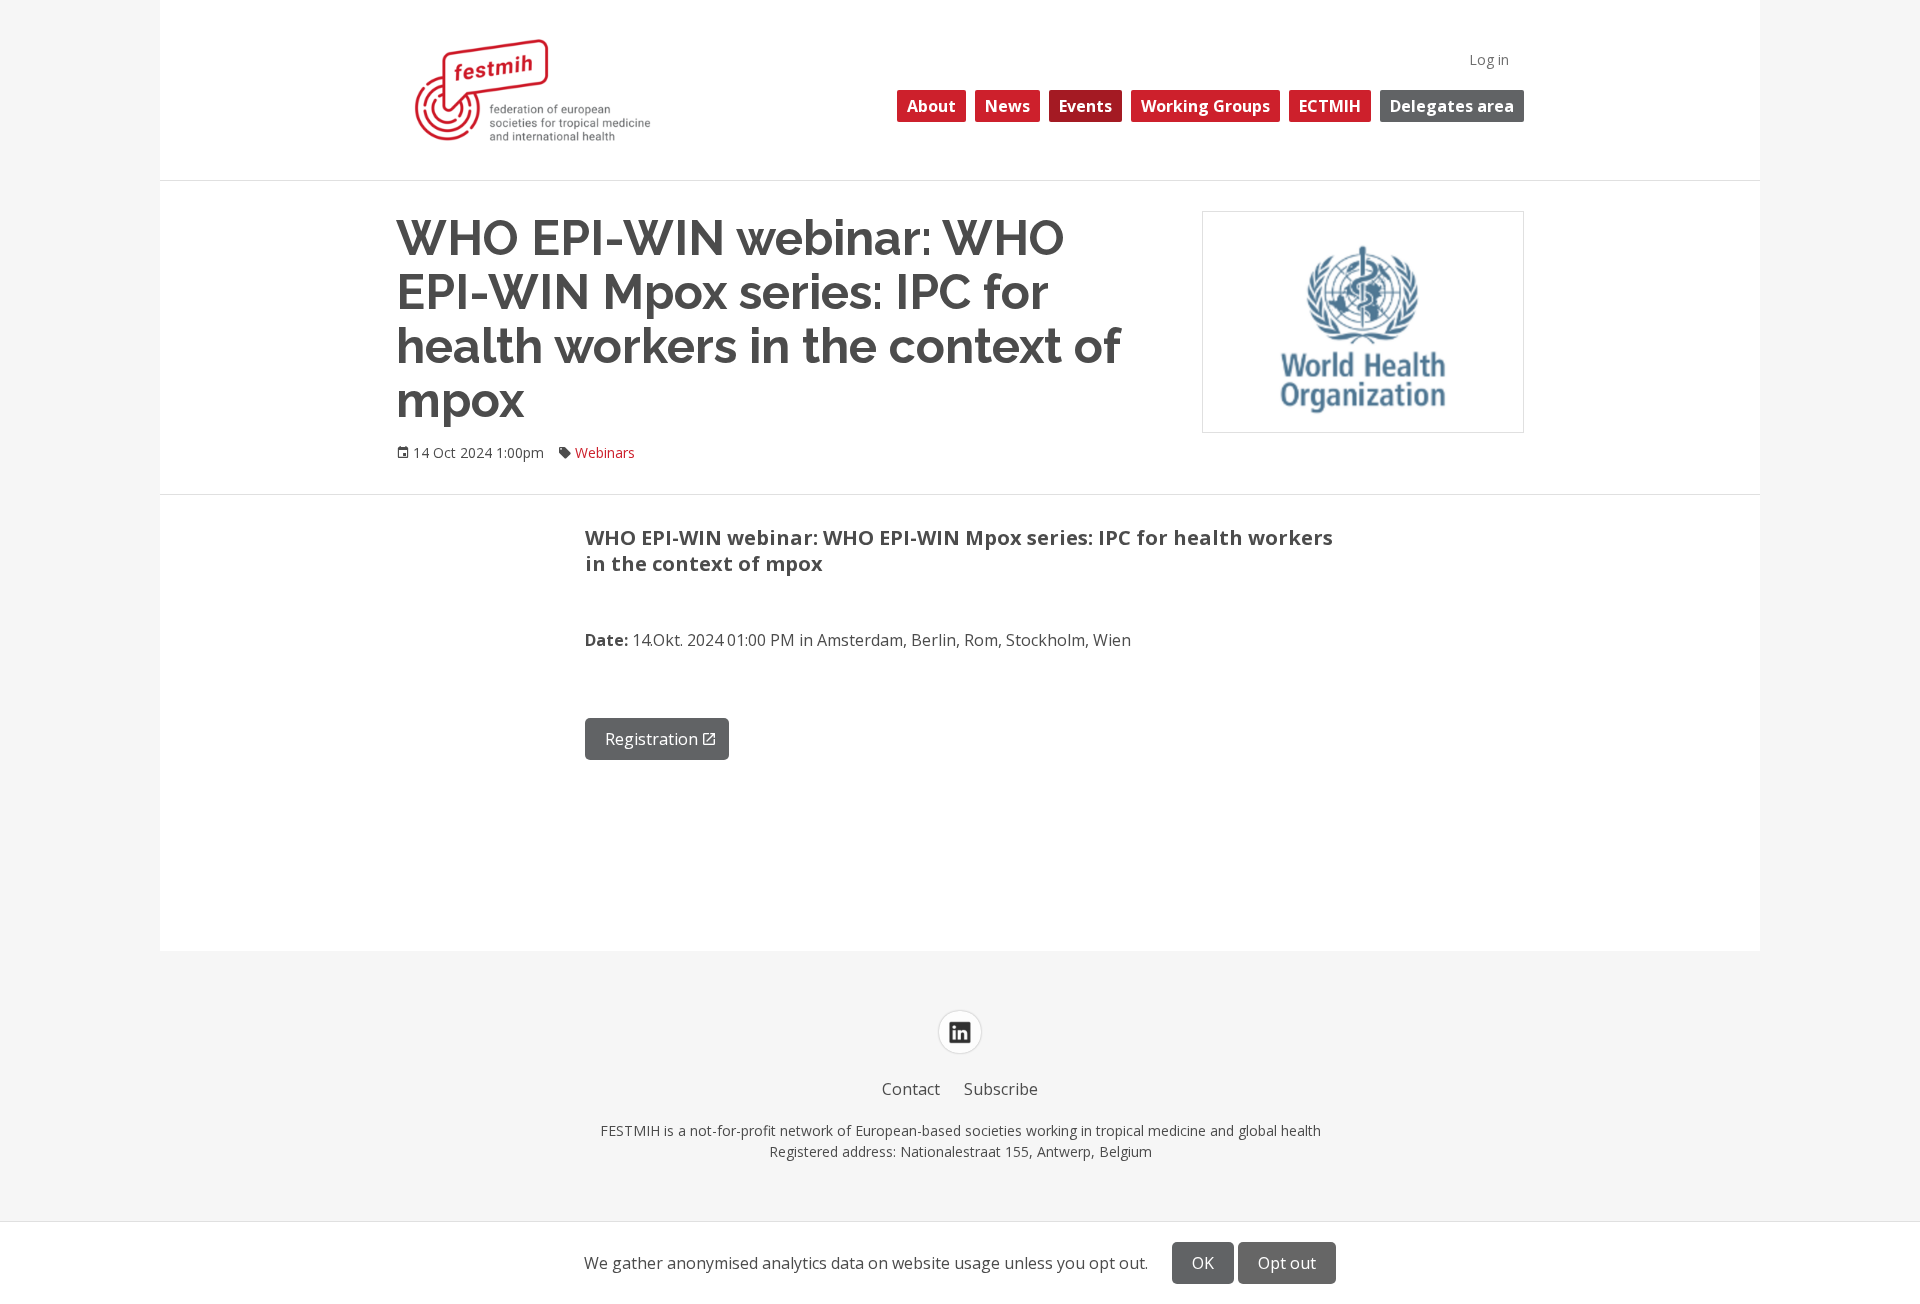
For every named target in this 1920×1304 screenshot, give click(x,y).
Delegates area (1452, 106)
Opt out (1287, 1263)
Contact (911, 1089)
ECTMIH (1330, 106)
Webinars (605, 452)
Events (1085, 106)
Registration (651, 739)
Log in (1489, 59)
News (1007, 106)
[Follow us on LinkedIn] (960, 1032)
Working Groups (1205, 106)
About (931, 106)
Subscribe (1001, 1089)
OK (1203, 1263)
